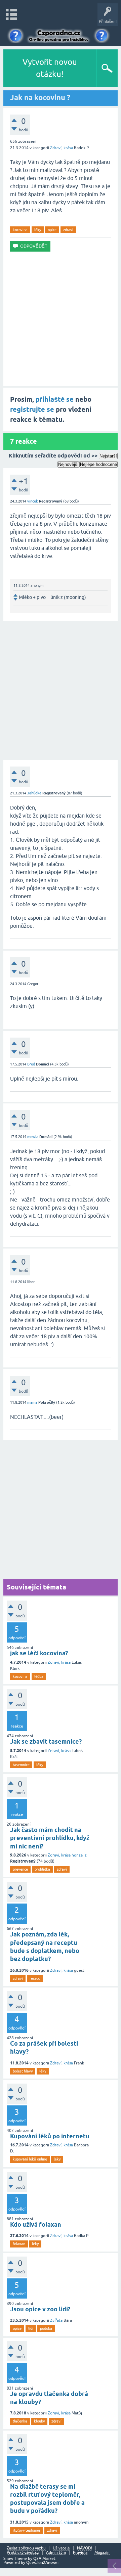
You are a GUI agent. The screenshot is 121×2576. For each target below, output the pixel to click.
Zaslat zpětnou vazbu (26, 2548)
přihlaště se (55, 399)
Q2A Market (44, 2559)
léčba (39, 1676)
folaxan (19, 2244)
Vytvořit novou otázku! (50, 68)
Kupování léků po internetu (50, 2136)
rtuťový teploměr (27, 2530)
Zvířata (56, 2320)
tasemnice (21, 1765)
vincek (33, 501)
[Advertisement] (61, 319)
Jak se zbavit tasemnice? (46, 1741)
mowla (33, 1137)
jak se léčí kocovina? (39, 1653)
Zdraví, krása (62, 148)
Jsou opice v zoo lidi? (40, 2309)
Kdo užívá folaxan (36, 2224)
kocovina (20, 230)
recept (35, 1978)
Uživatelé (61, 2548)
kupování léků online (30, 2159)
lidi (31, 2328)
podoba (46, 2328)
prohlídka (42, 1869)
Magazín (102, 2553)
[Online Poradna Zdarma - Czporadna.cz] (60, 34)
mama (32, 1402)
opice (52, 230)
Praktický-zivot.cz (23, 2553)
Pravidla (80, 2553)
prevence (20, 1869)
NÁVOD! (85, 2548)
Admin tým (56, 2553)
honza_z (79, 1855)
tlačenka (20, 2421)
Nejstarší (108, 456)
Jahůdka (34, 793)
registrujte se (32, 409)
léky (38, 230)
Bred (31, 1064)
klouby (39, 2421)
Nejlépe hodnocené (98, 464)
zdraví (68, 230)
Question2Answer (43, 2563)
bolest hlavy (23, 2071)
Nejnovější (68, 464)
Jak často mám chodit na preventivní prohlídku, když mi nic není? (50, 1838)
